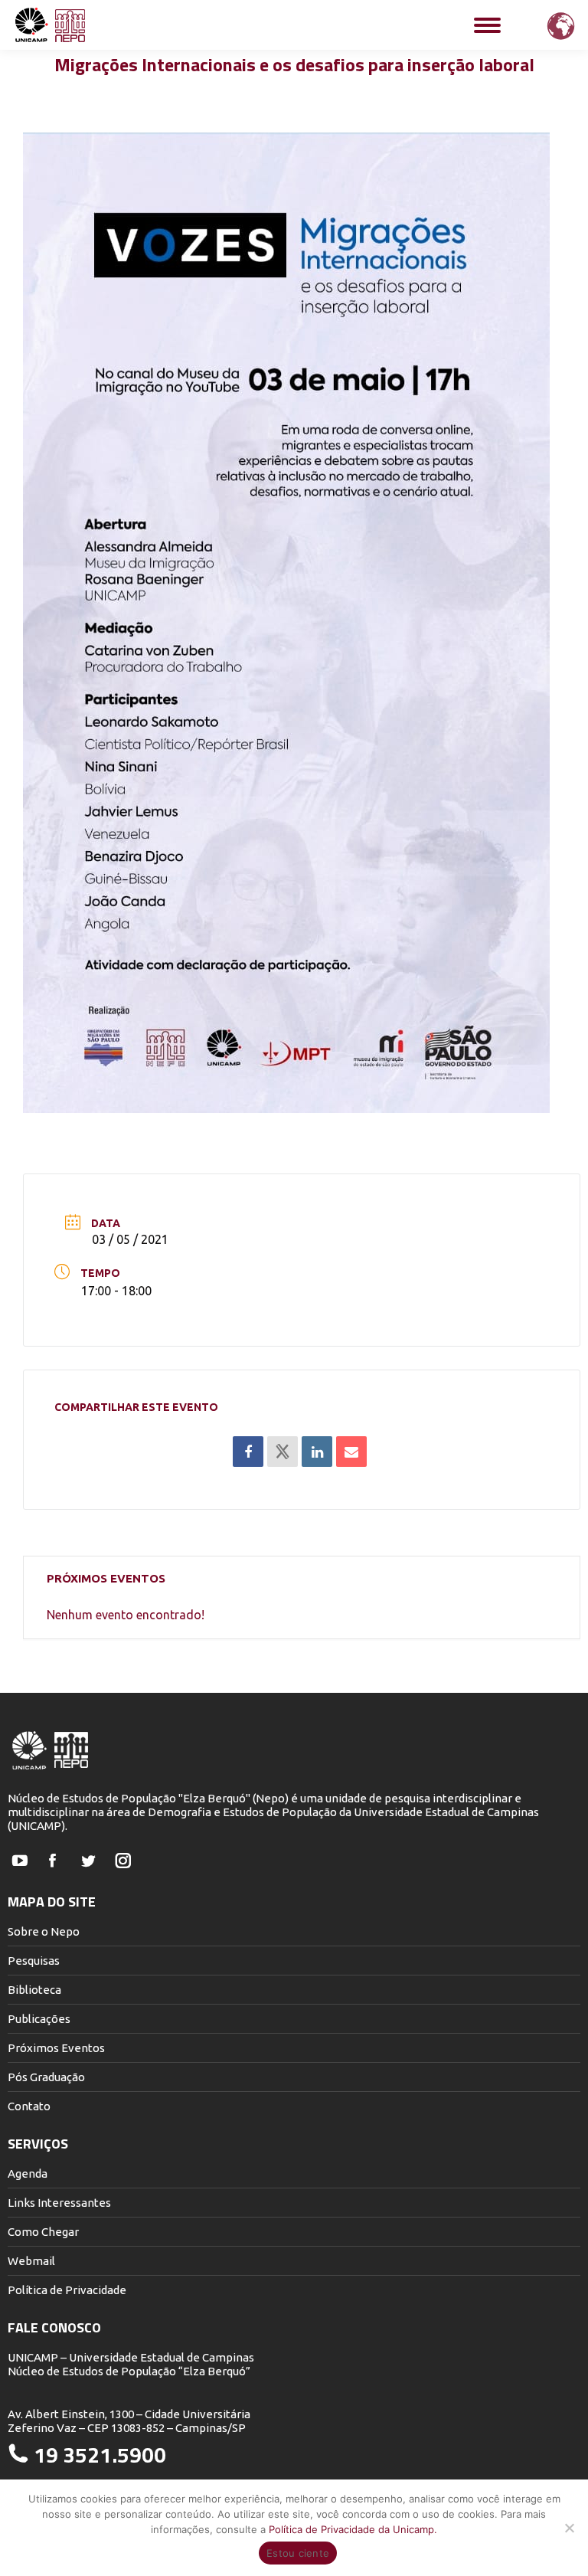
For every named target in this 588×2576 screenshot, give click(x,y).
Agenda (28, 2173)
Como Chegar (43, 2232)
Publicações (39, 2019)
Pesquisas (34, 1961)
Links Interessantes (59, 2203)
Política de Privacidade (67, 2290)
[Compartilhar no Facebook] (248, 1452)
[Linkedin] (317, 1452)
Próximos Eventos (56, 2048)
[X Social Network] (283, 1452)
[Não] (569, 2528)
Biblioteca (34, 1990)
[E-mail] (351, 1452)
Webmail (31, 2261)
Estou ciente (298, 2553)
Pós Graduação (46, 2077)
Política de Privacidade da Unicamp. (353, 2529)
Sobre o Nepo (44, 1931)
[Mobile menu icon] (487, 25)
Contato (29, 2106)
